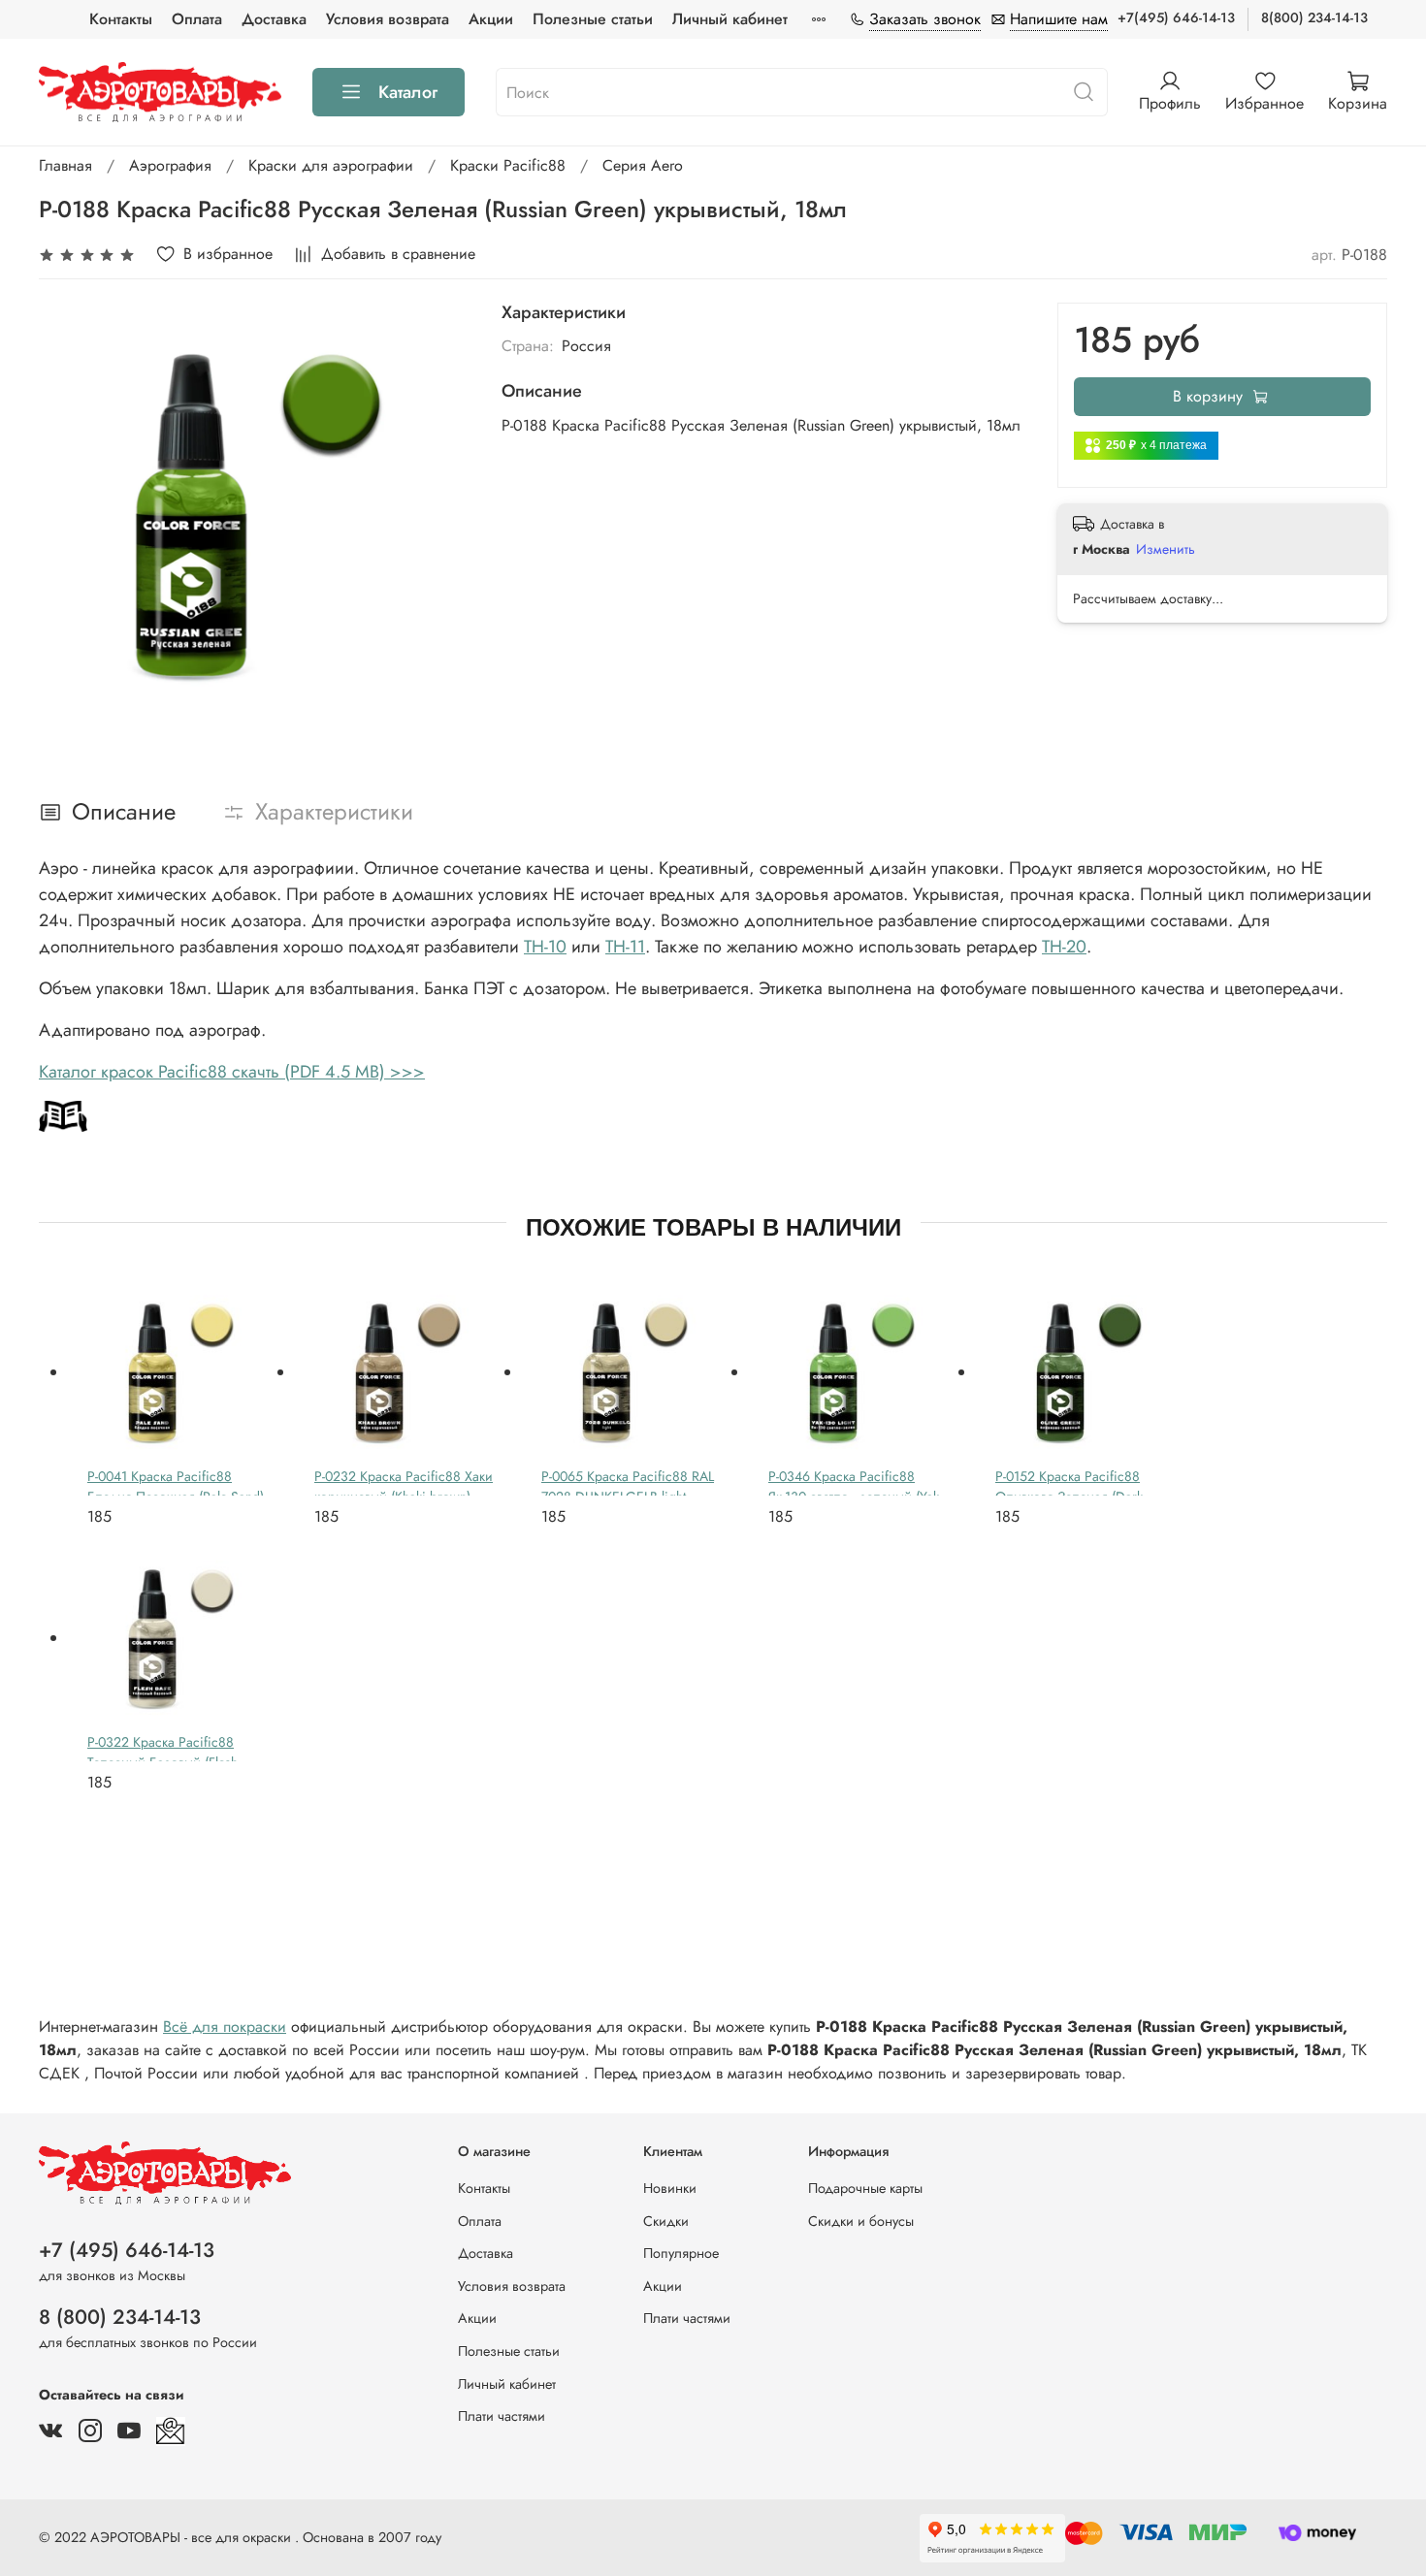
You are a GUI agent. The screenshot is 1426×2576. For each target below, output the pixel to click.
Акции (491, 19)
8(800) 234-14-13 (1314, 17)
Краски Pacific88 (508, 165)
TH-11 (625, 947)
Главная (65, 165)
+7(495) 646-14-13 (1176, 17)
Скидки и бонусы (861, 2221)
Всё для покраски (225, 2027)
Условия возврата (388, 19)
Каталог (408, 92)
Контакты (121, 19)
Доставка (274, 19)
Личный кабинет (730, 19)
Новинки (670, 2188)
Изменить (1166, 549)
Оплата (197, 19)
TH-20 (1064, 947)
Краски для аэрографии (331, 165)
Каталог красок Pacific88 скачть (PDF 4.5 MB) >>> (232, 1072)
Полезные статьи (593, 19)
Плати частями (502, 2416)
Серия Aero (643, 165)
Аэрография (170, 165)
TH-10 (545, 947)
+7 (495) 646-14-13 (127, 2250)
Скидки (666, 2221)
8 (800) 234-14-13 (120, 2317)
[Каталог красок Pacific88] (63, 1114)
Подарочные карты (865, 2188)
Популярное (681, 2253)
